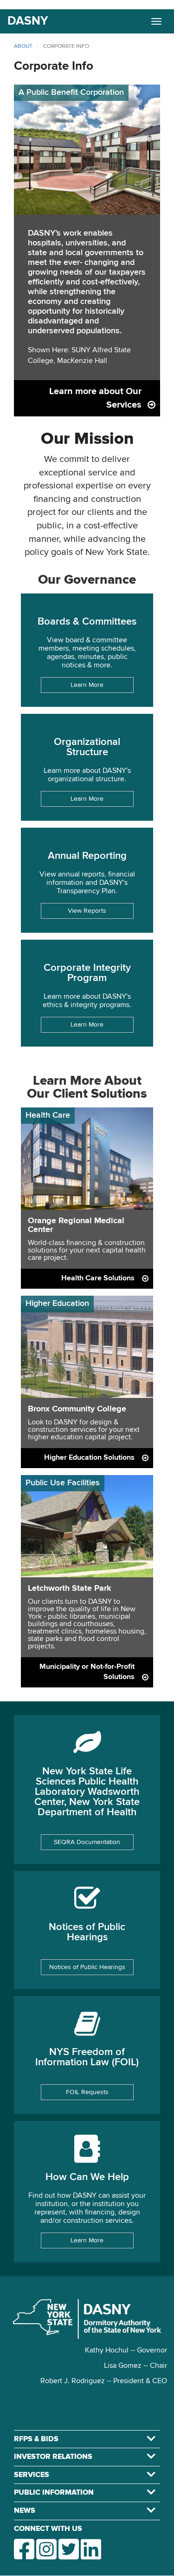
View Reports (87, 911)
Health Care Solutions (98, 1278)
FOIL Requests (87, 2092)
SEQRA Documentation (87, 1842)
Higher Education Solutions (89, 1458)
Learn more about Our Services (95, 398)
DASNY (28, 21)
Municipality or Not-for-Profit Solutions (87, 1672)
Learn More (87, 685)
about (23, 46)
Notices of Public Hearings (87, 1967)
